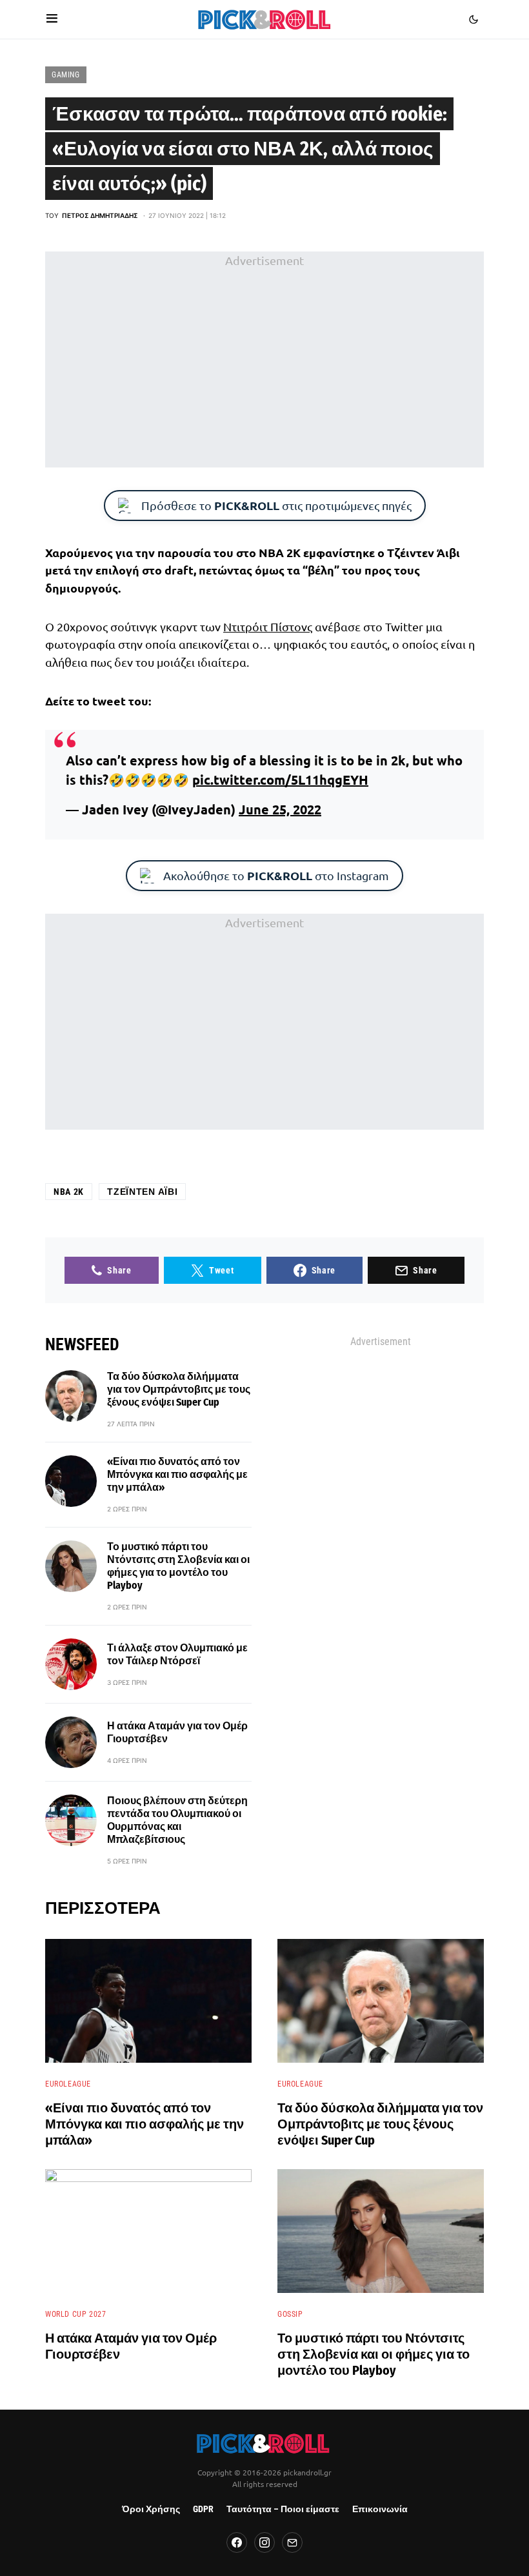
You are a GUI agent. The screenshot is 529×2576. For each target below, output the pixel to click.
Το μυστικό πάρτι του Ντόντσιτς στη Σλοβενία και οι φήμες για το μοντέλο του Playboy (178, 1566)
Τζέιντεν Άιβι (142, 1192)
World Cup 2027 (75, 2314)
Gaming (66, 75)
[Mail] (292, 2542)
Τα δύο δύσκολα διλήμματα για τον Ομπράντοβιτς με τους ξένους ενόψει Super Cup (179, 1389)
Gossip (290, 2314)
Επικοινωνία (380, 2509)
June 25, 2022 (280, 809)
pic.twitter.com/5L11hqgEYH (280, 780)
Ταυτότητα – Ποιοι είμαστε (283, 2509)
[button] (52, 19)
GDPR (203, 2509)
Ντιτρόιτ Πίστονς (268, 626)
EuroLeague (68, 2084)
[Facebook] (237, 2542)
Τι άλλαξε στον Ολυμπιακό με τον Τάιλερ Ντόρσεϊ (177, 1654)
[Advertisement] (264, 360)
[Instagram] (264, 2542)
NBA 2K (69, 1192)
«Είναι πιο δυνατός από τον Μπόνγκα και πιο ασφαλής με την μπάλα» (177, 1474)
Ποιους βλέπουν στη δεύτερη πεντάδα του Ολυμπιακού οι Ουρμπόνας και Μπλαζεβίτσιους (177, 1820)
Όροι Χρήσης (151, 2509)
